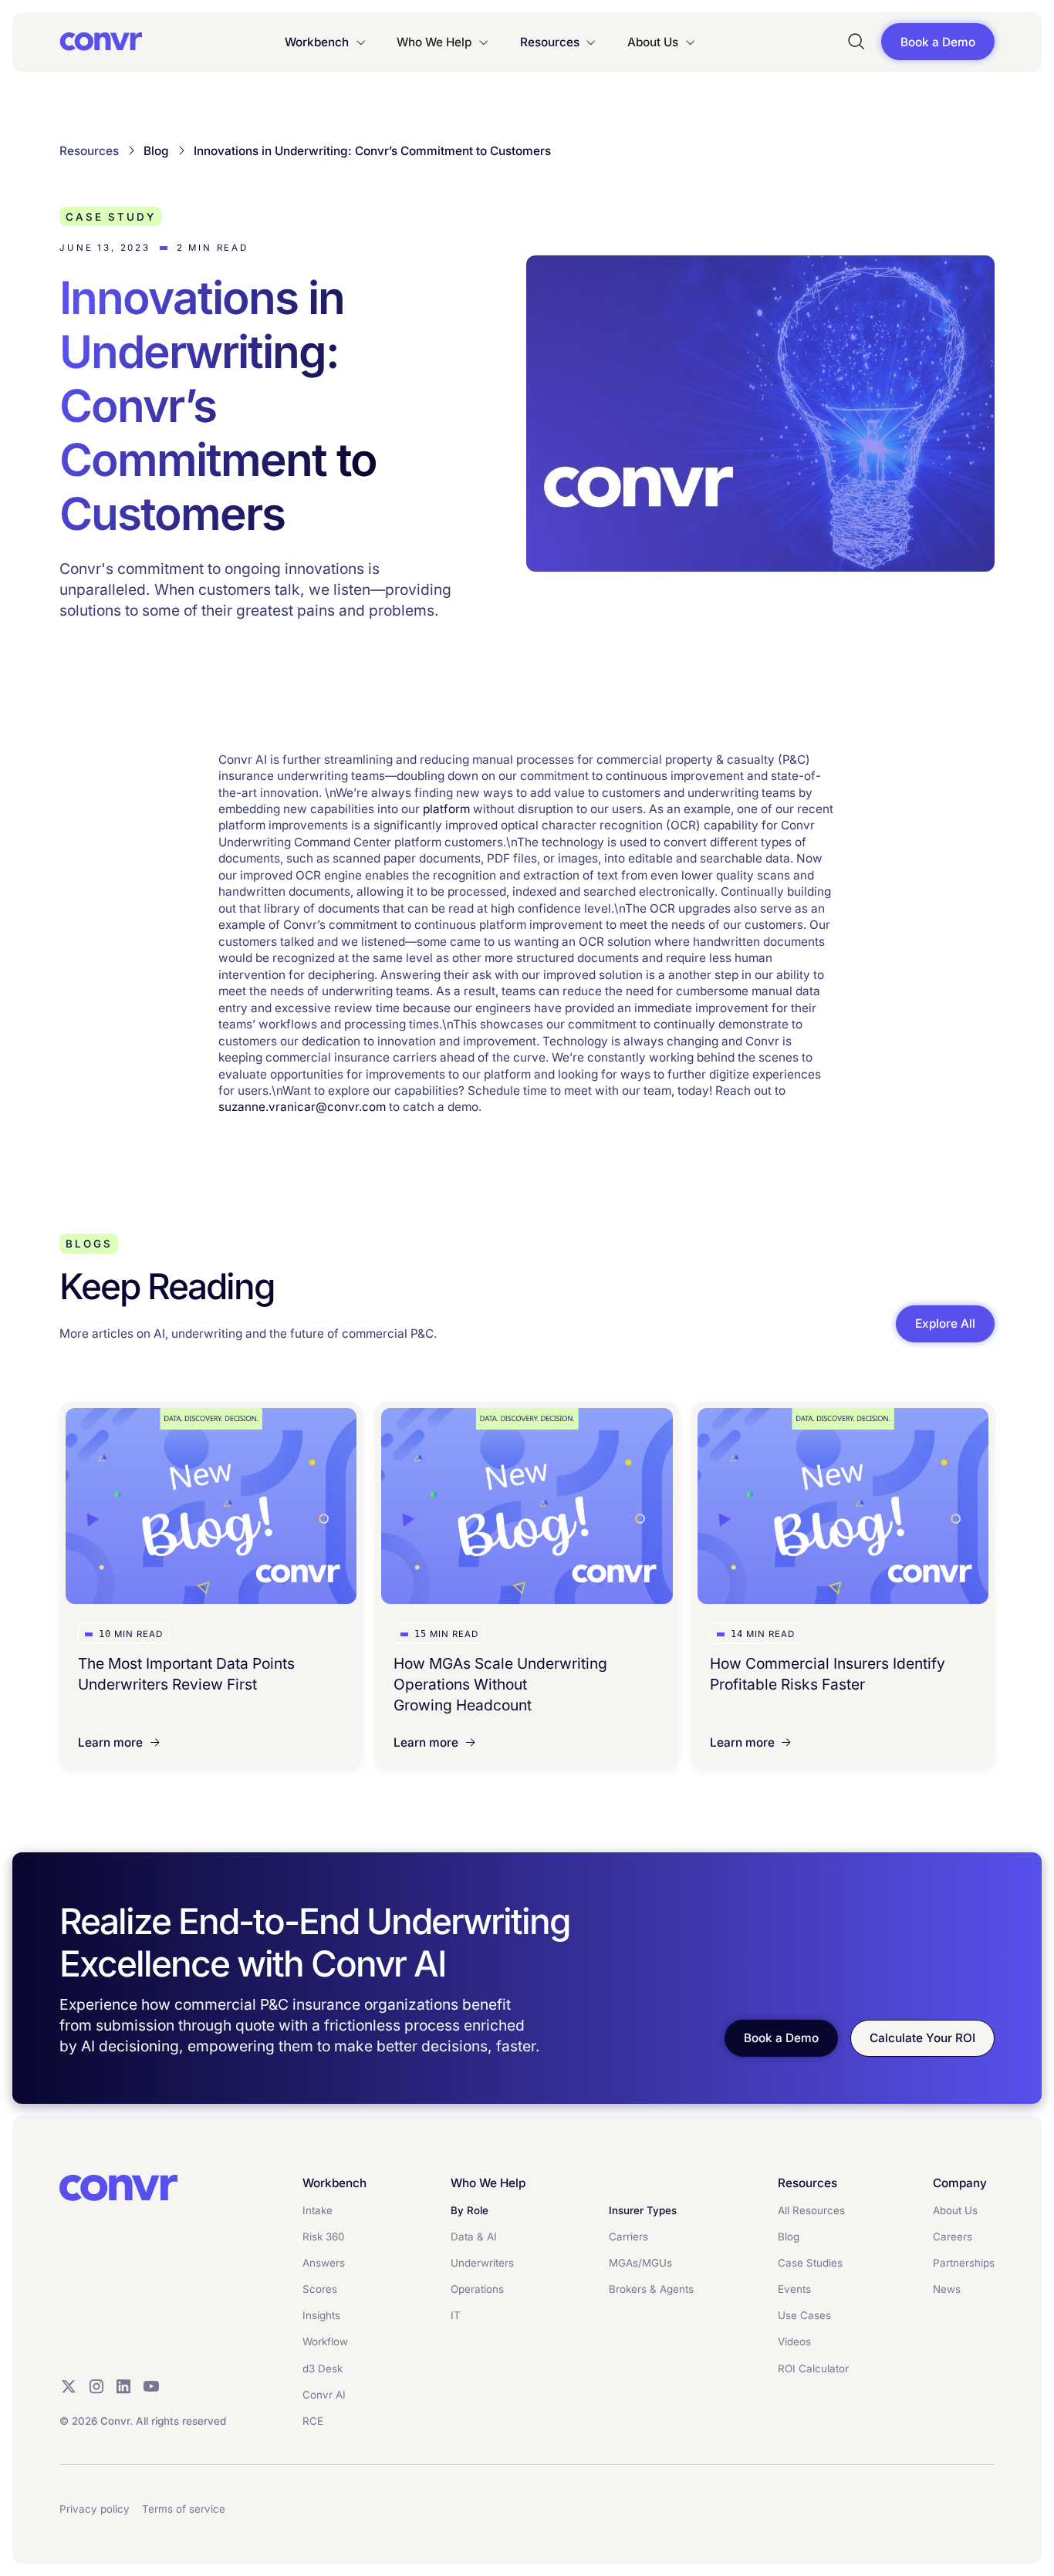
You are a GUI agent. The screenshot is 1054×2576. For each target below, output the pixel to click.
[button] (326, 42)
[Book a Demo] (938, 42)
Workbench (317, 42)
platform (446, 809)
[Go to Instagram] (96, 2386)
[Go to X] (69, 2386)
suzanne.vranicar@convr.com (302, 1107)
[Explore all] (945, 1323)
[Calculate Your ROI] (922, 2038)
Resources (550, 42)
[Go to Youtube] (151, 2386)
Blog (156, 151)
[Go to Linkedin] (123, 2386)
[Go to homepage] (118, 2188)
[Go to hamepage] (101, 42)
